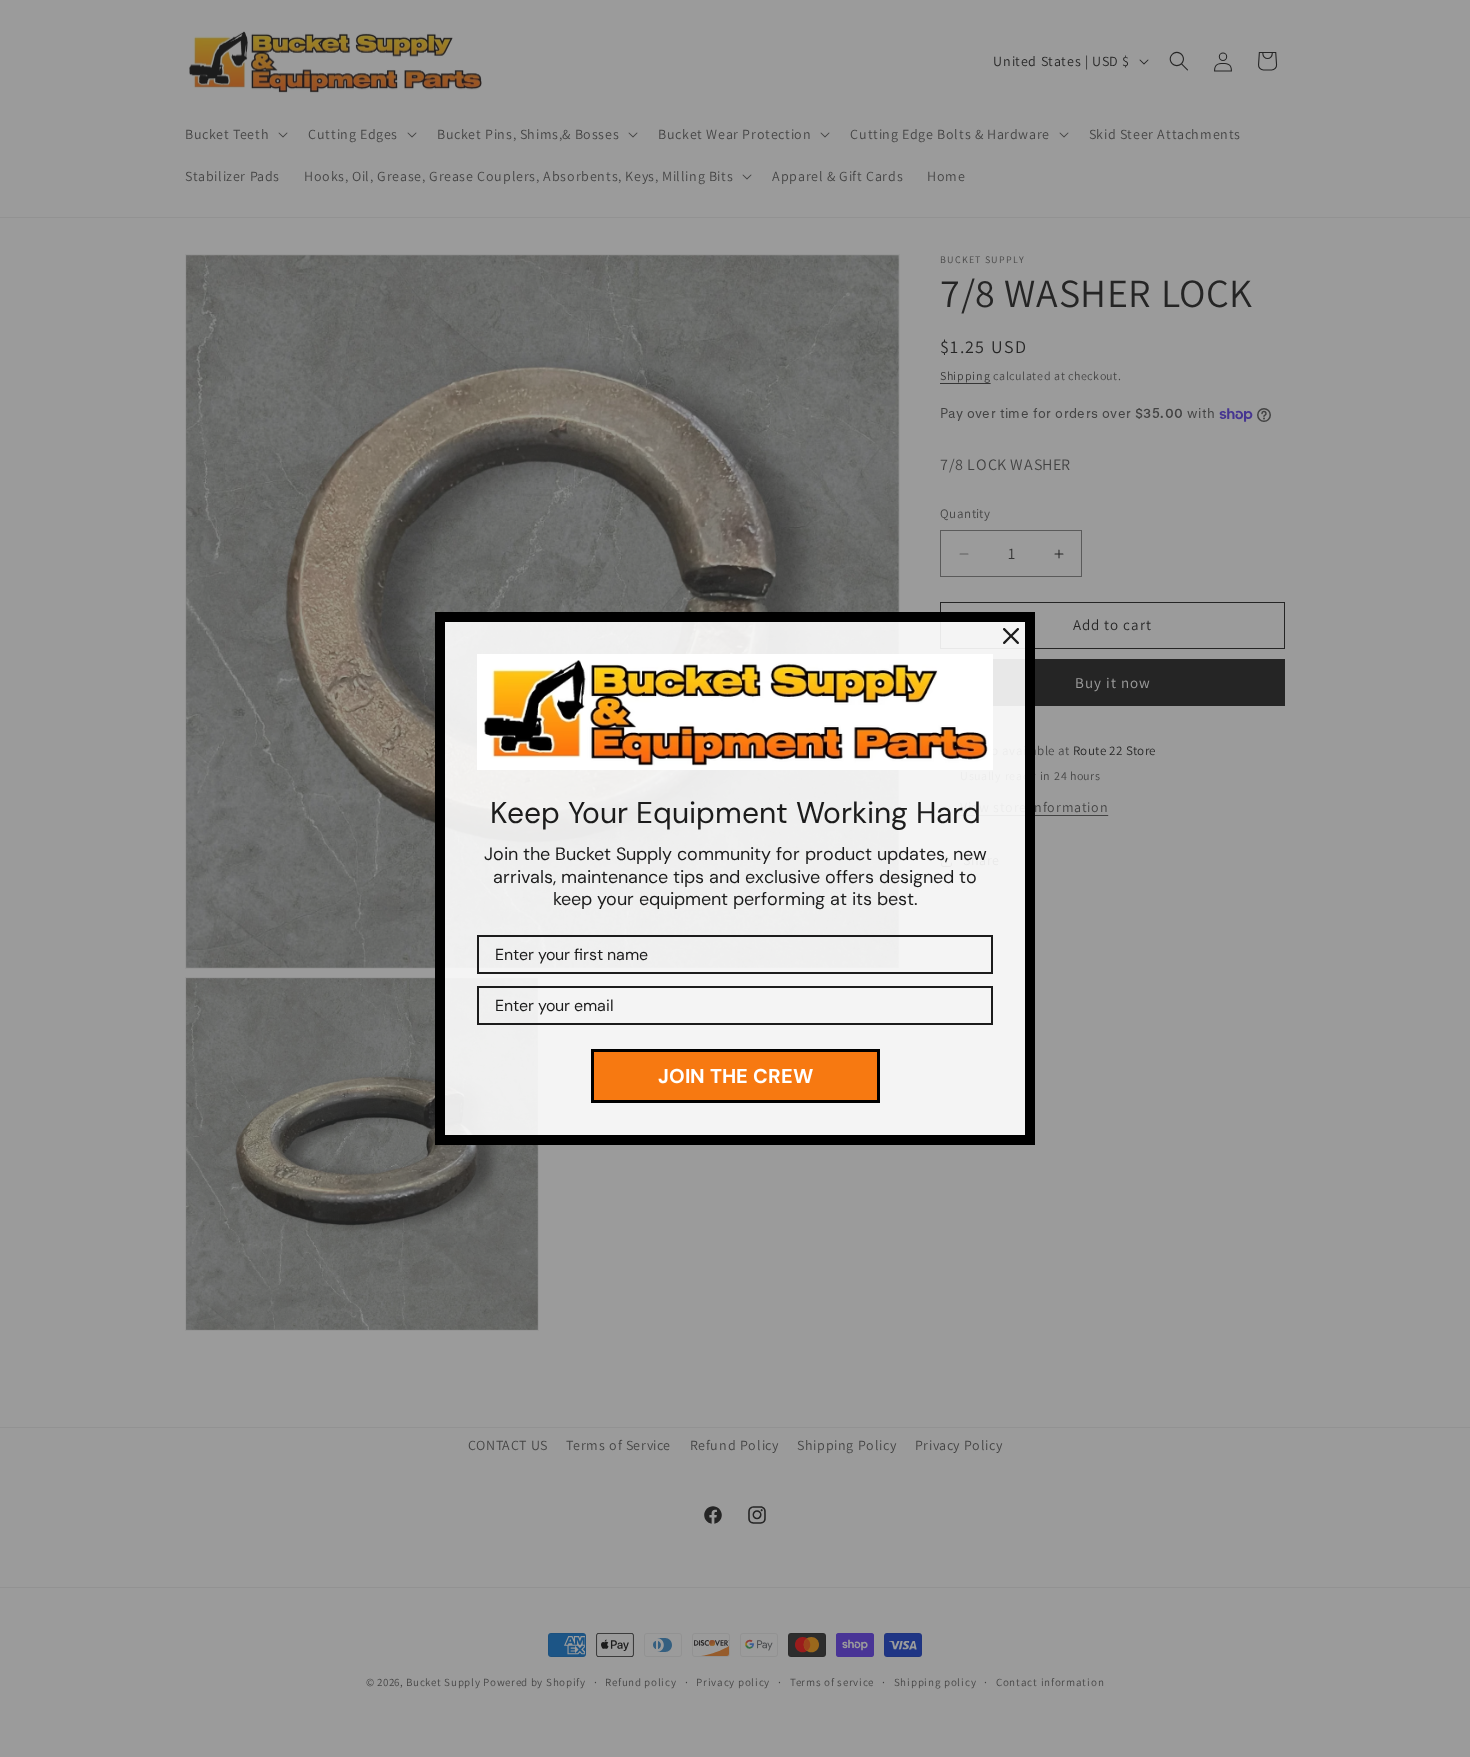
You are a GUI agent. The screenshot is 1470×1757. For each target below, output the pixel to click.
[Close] (1011, 636)
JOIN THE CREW (735, 1076)
